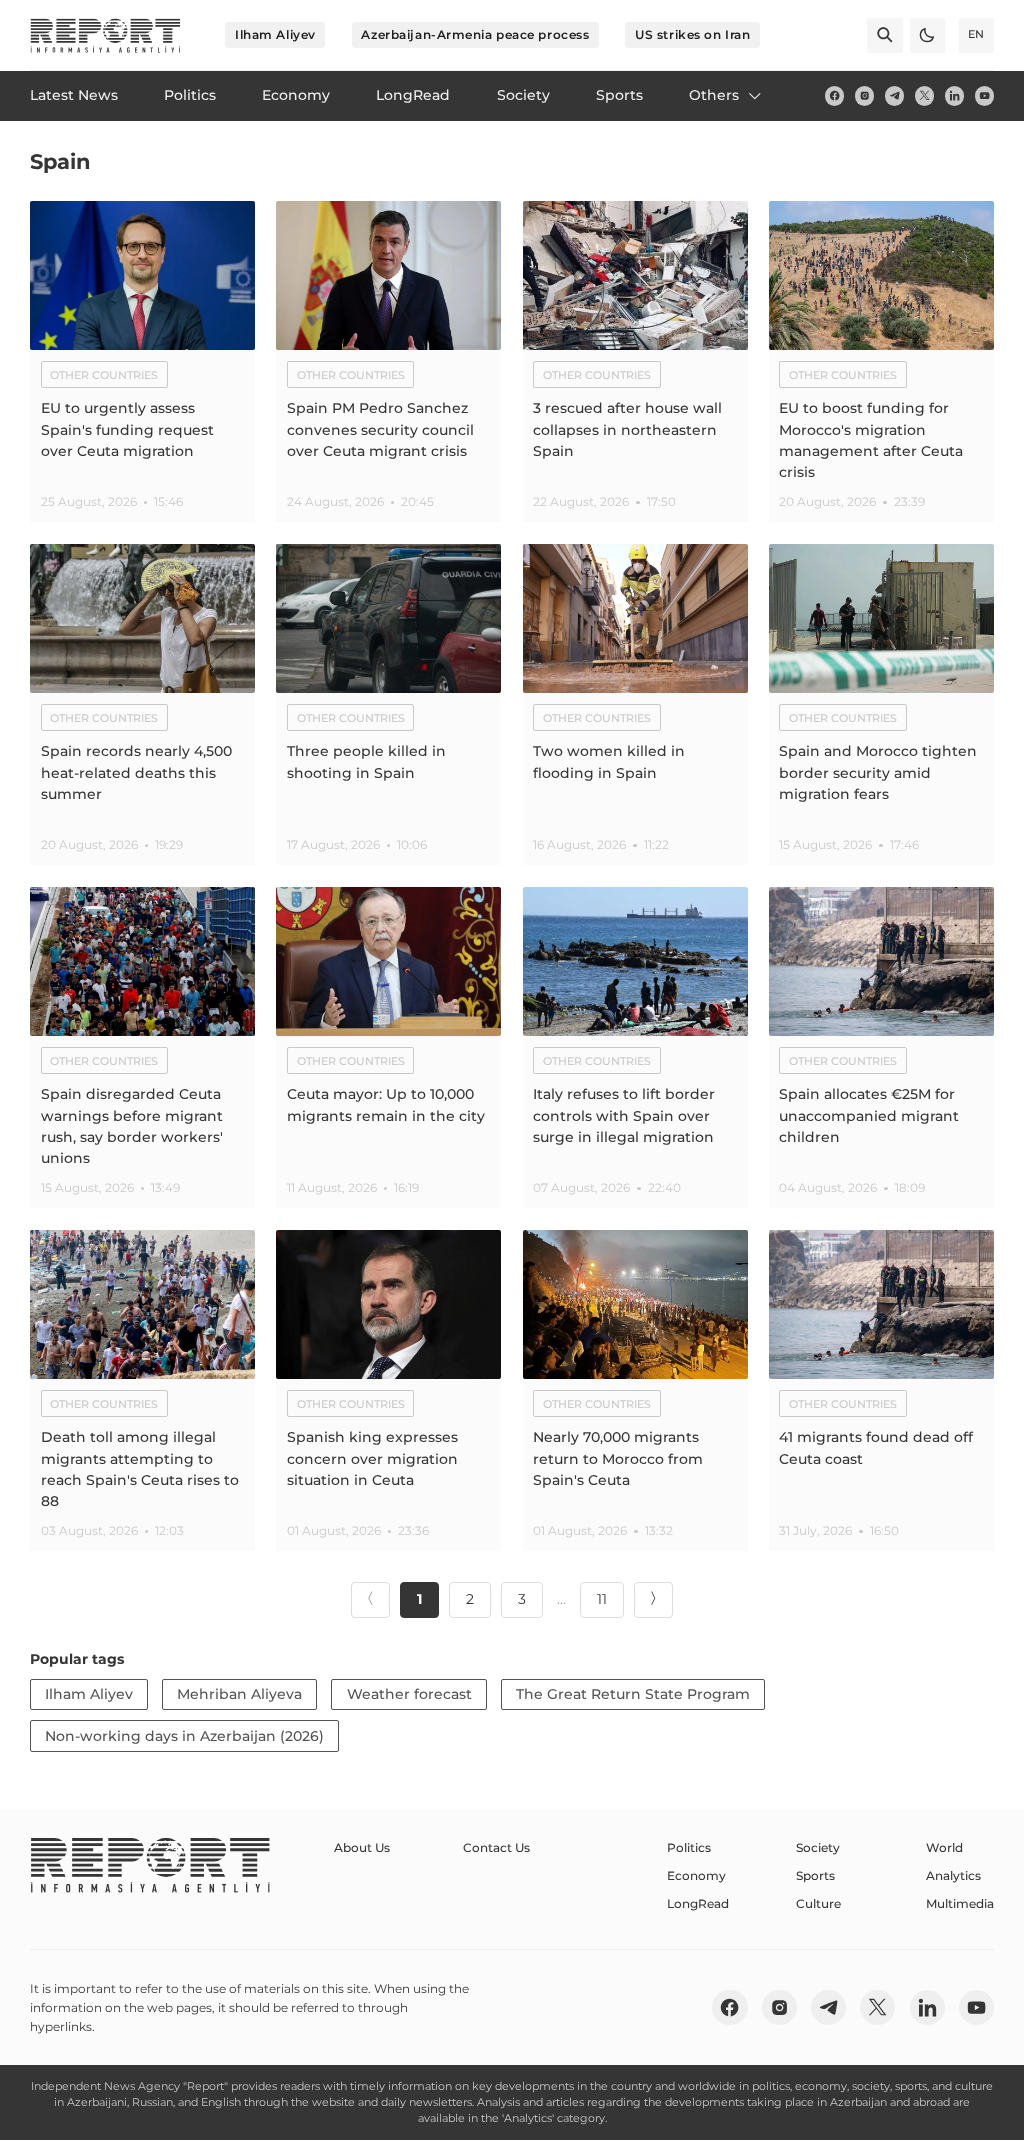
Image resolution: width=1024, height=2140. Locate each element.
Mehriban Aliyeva (239, 1694)
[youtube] (984, 95)
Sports (815, 1875)
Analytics (953, 1875)
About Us (362, 1847)
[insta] (864, 95)
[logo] (105, 35)
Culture (818, 1903)
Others (714, 95)
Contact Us (496, 1847)
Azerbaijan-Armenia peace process (475, 34)
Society (818, 1847)
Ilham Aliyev (275, 34)
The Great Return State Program (633, 1694)
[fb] (834, 95)
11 (602, 1599)
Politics (689, 1847)
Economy (696, 1875)
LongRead (698, 1903)
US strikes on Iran (692, 34)
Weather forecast (409, 1694)
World (944, 1847)
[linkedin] (954, 95)
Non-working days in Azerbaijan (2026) (184, 1736)
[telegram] (894, 95)
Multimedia (960, 1903)
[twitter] (924, 95)
